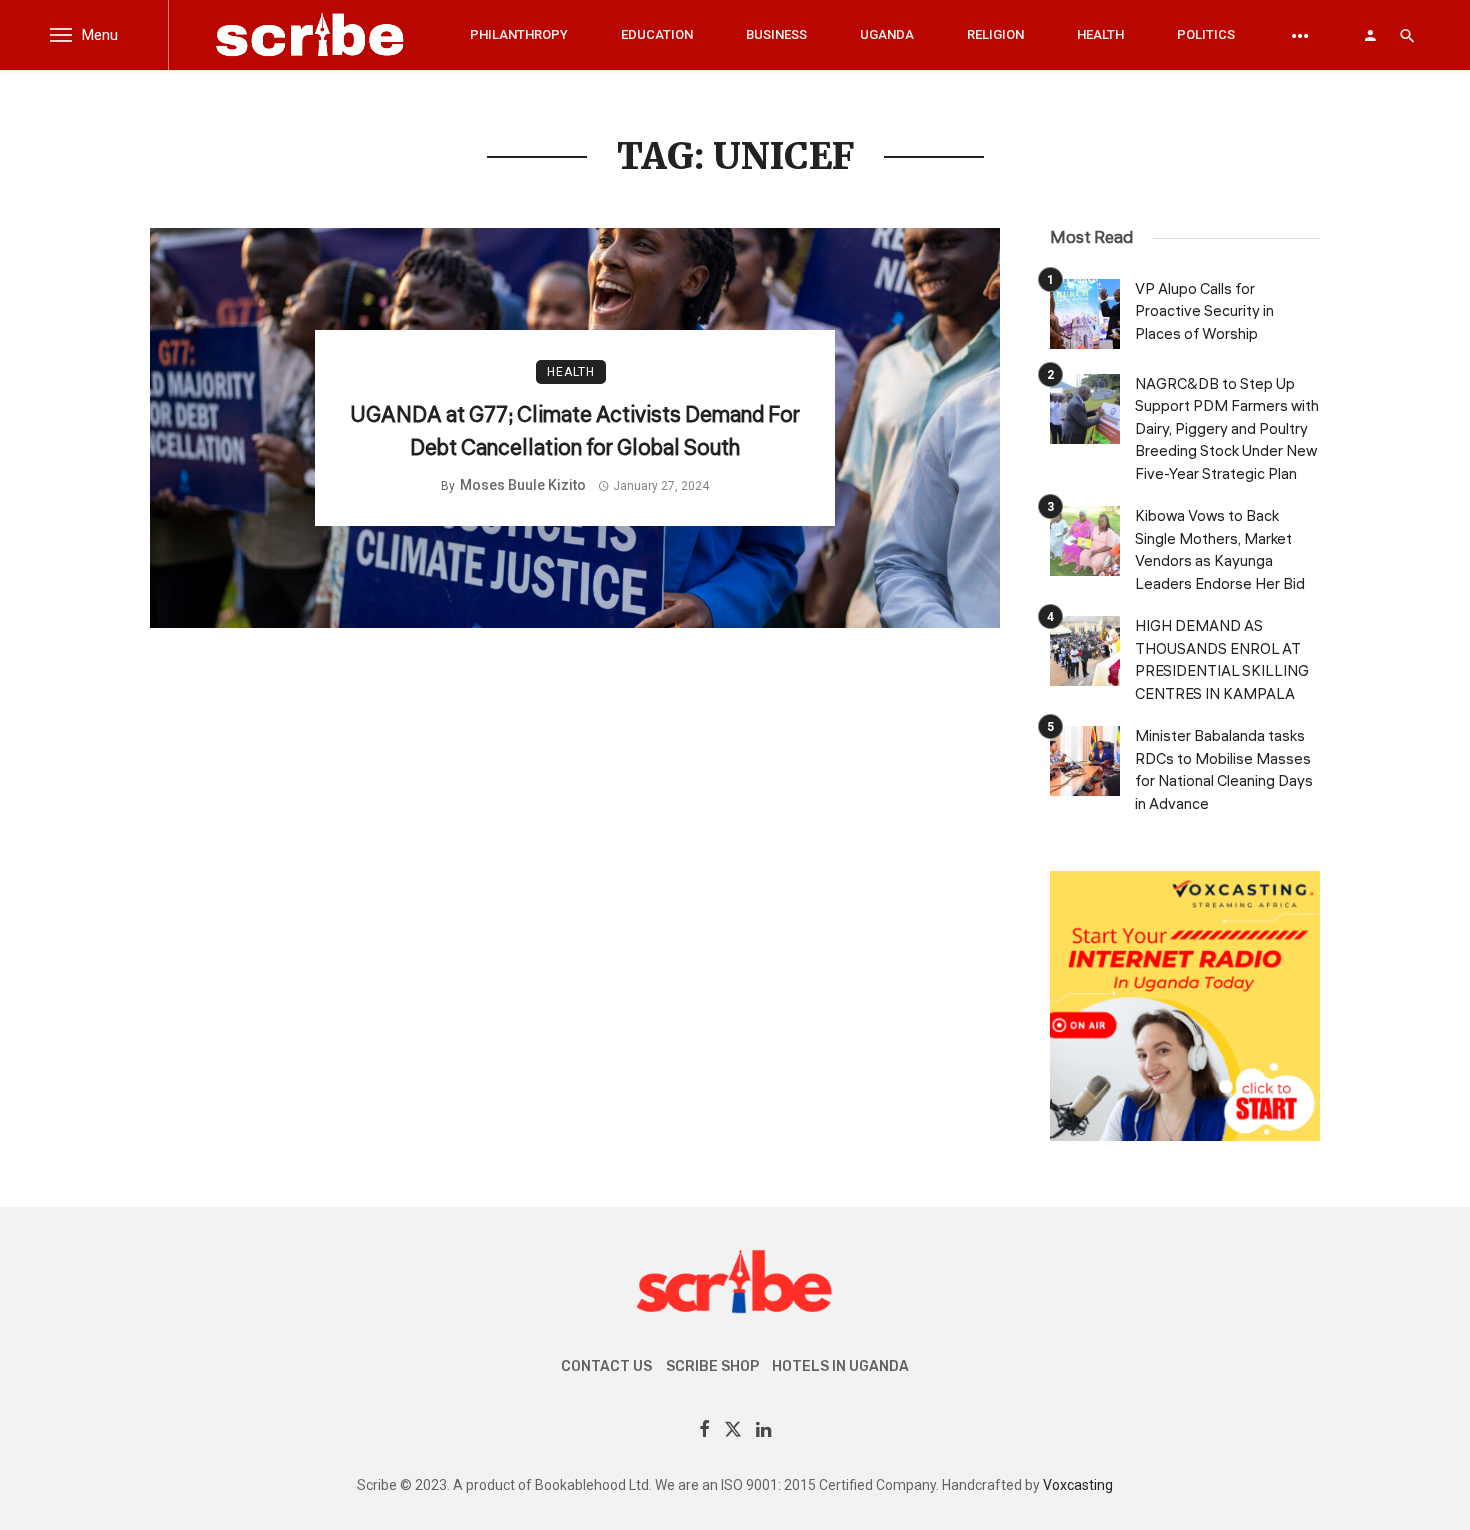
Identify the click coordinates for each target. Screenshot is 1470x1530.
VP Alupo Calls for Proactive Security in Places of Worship (1204, 312)
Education (657, 34)
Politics (1206, 34)
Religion (995, 34)
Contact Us (606, 1366)
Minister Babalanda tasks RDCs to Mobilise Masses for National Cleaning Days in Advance (1224, 770)
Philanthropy (519, 34)
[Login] (1370, 35)
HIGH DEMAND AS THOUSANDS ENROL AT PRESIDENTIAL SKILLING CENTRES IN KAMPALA (1222, 660)
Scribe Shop (712, 1366)
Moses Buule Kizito (523, 485)
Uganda (887, 34)
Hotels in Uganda (840, 1366)
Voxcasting (1078, 1485)
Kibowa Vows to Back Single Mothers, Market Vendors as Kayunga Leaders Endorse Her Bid (1220, 550)
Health (1100, 34)
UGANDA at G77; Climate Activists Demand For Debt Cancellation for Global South (575, 431)
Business (776, 34)
